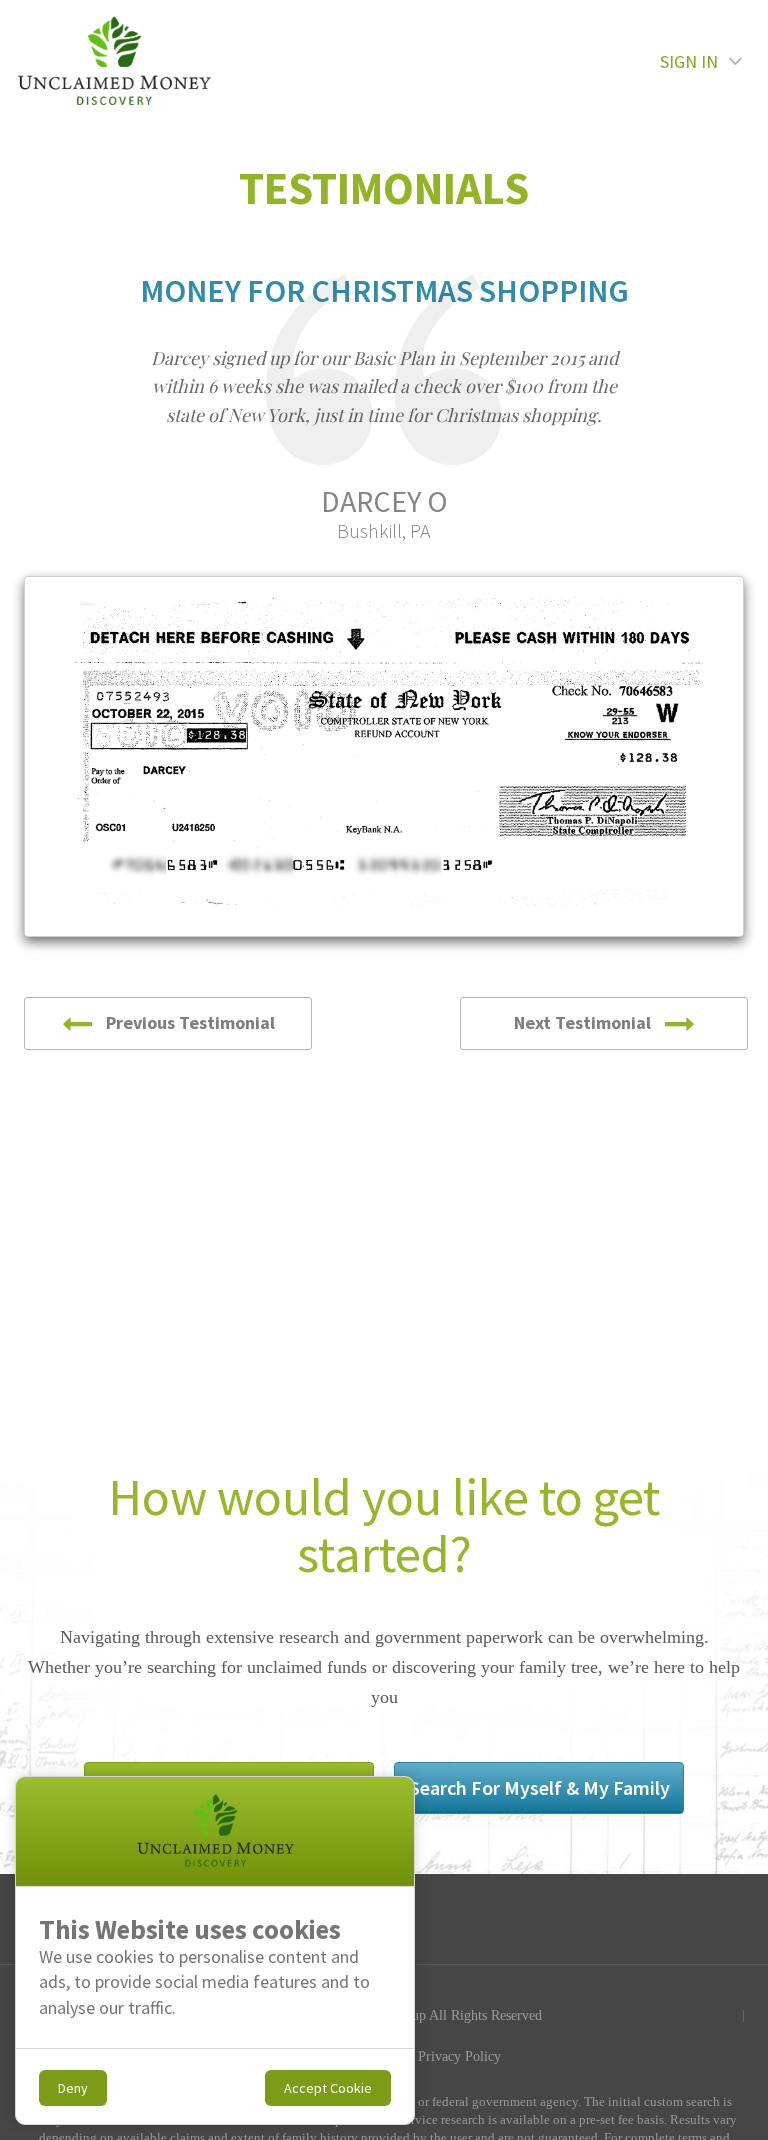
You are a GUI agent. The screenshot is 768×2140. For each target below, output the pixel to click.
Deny (73, 2088)
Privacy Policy (459, 2057)
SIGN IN (689, 61)
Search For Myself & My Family (539, 1787)
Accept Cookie (328, 2088)
